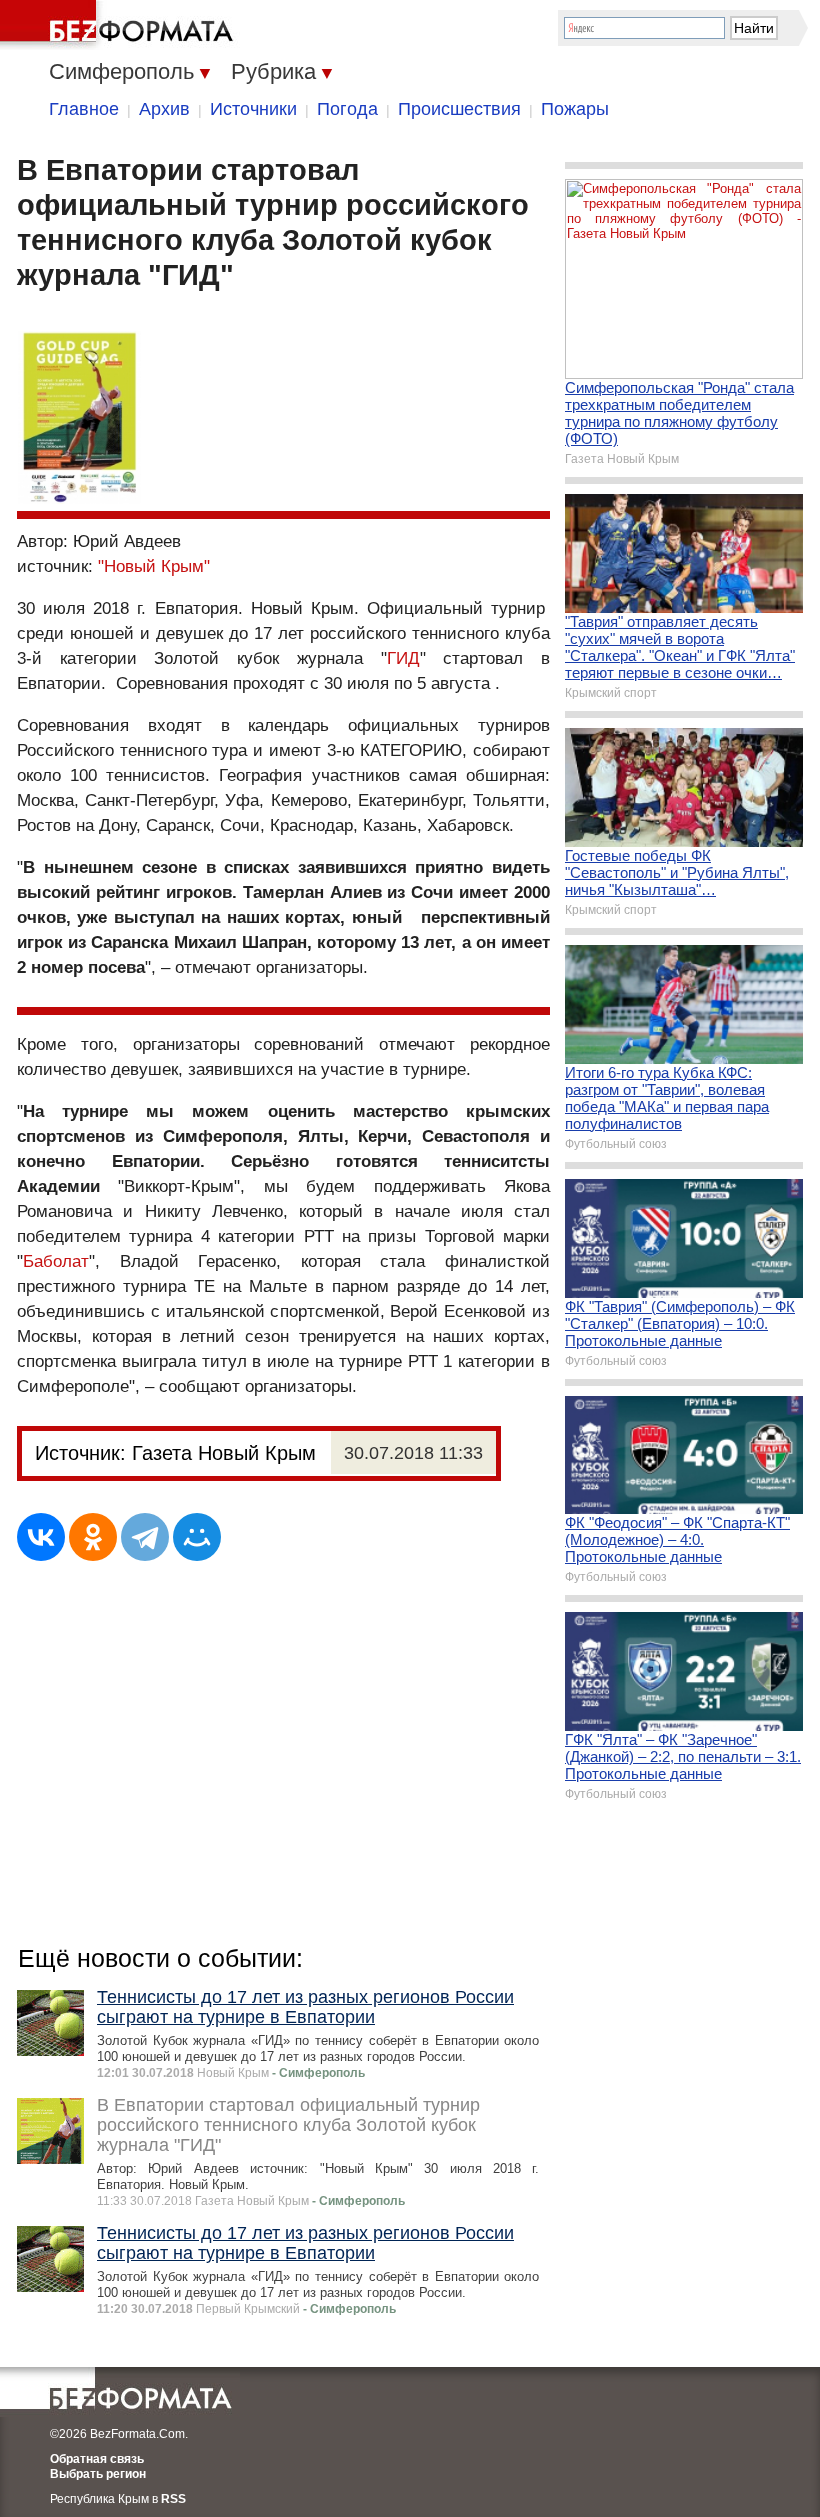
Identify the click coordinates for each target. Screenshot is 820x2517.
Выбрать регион (98, 2474)
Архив (164, 109)
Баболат (56, 1261)
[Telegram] (145, 1537)
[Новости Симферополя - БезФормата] (120, 25)
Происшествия (459, 109)
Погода (347, 109)
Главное (84, 109)
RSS (173, 2499)
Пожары (575, 109)
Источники (253, 109)
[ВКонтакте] (41, 1537)
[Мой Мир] (197, 1537)
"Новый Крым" (154, 566)
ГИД (403, 658)
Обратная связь (97, 2459)
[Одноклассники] (93, 1537)
